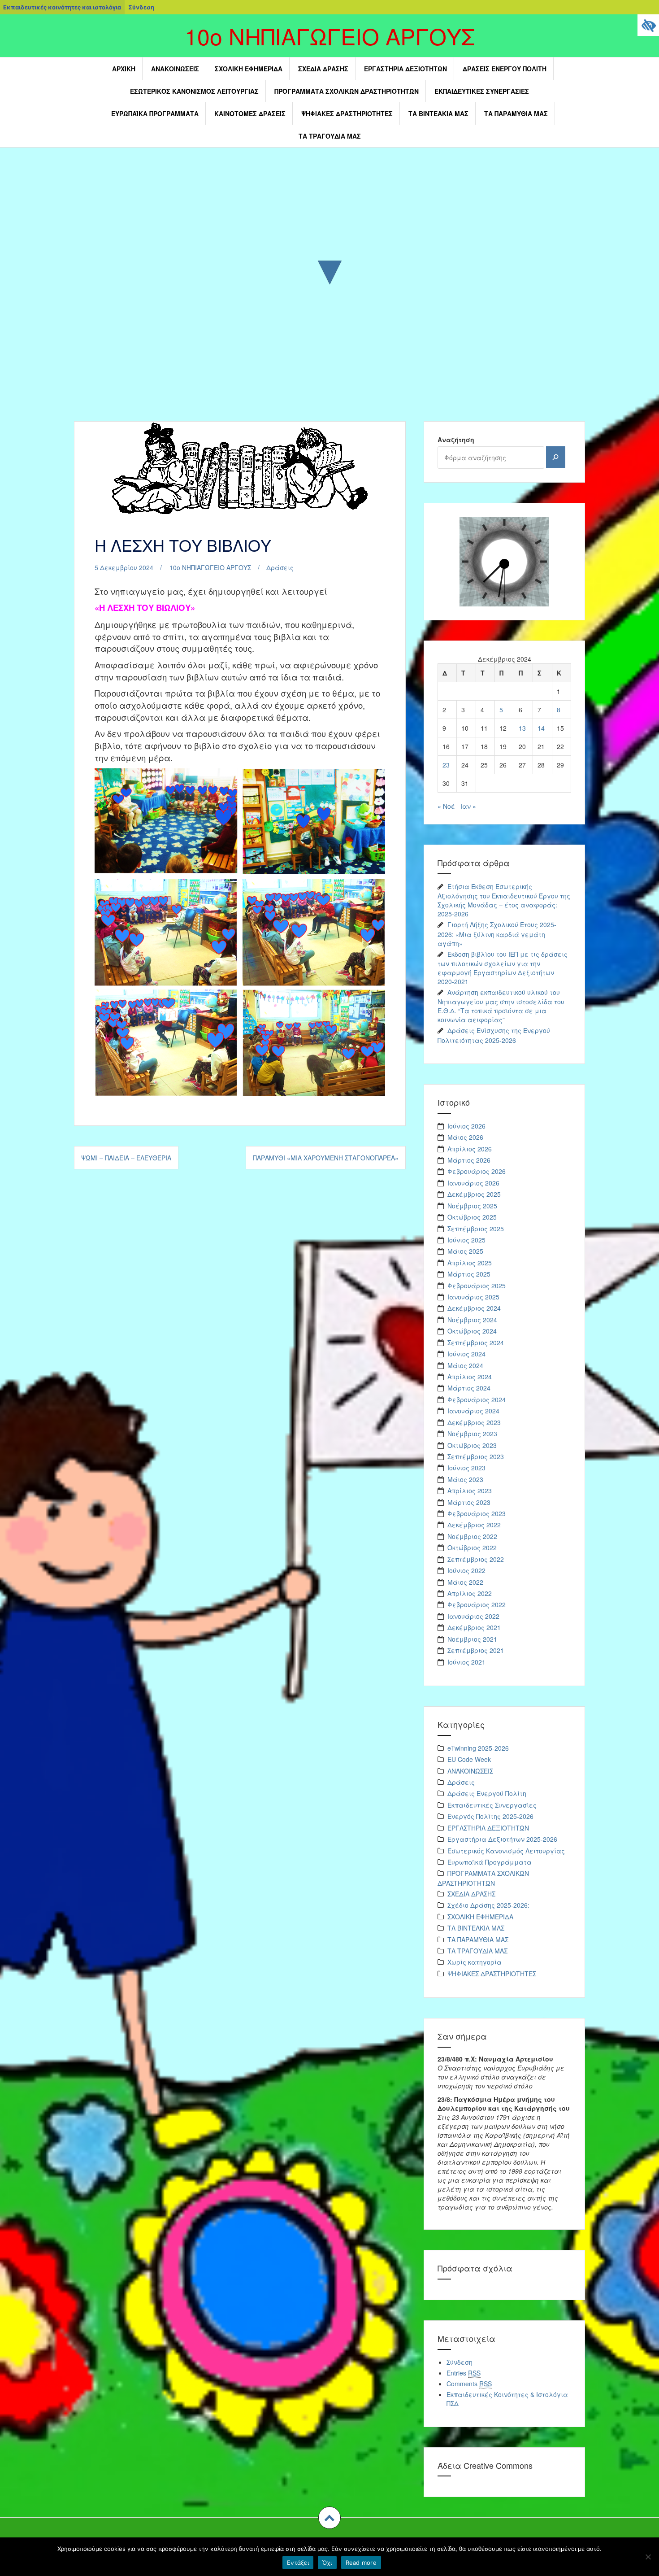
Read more (361, 2563)
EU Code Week (469, 1759)
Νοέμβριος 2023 (472, 1434)
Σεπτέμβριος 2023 (476, 1456)
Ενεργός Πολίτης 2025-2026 (490, 1816)
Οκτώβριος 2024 (472, 1331)
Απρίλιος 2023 (470, 1491)
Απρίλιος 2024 (470, 1377)
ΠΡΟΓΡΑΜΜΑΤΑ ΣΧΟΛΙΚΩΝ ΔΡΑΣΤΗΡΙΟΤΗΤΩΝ (347, 91)
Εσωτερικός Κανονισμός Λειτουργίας (194, 91)
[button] (329, 2518)
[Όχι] (648, 2557)
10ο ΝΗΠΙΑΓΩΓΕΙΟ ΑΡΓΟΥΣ (330, 36)
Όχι (327, 2563)
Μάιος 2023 (465, 1479)
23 (446, 765)
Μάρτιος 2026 (469, 1160)
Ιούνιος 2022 (466, 1570)
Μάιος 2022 (465, 1582)
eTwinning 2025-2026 (478, 1748)
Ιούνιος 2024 (466, 1354)
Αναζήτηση (456, 440)
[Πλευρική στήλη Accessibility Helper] (648, 25)
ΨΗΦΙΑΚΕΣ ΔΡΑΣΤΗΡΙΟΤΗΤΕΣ (347, 113)
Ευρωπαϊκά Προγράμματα (155, 113)
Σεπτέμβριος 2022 (476, 1559)
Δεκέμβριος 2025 (474, 1194)
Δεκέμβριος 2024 (474, 1308)
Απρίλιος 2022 (470, 1593)
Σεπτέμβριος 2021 (476, 1650)
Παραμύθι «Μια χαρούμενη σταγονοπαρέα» (326, 1158)
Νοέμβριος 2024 (472, 1320)
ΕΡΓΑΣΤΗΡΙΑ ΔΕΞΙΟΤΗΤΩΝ (405, 69)
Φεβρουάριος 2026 (477, 1171)
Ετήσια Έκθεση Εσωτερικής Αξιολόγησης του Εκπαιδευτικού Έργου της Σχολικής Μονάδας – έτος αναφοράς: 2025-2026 (504, 900)
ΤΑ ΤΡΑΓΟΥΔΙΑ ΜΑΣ (330, 136)
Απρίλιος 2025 (470, 1263)
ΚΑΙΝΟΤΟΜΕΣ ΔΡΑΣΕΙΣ (250, 113)
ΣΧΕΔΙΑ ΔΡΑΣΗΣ (323, 69)
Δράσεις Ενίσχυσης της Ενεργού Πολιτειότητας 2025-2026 (494, 1035)
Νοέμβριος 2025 (472, 1206)
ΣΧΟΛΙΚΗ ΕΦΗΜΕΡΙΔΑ (249, 69)
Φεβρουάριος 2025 (477, 1286)
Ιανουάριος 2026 (473, 1183)
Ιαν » (468, 806)
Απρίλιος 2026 (470, 1149)
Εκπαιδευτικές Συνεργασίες (482, 91)
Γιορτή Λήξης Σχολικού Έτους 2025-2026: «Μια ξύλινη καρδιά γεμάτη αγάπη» (497, 934)
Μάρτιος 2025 (469, 1274)
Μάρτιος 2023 (469, 1502)
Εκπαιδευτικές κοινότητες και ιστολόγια (62, 7)
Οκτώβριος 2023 (472, 1445)
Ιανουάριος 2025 (473, 1297)
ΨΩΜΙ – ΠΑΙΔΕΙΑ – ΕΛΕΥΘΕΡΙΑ (126, 1158)
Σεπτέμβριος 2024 (476, 1342)
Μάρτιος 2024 (469, 1388)
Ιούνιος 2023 (466, 1468)
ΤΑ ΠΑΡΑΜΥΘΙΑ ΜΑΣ (516, 113)
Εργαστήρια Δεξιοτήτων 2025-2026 (502, 1839)
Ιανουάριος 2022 (473, 1616)
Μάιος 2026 (465, 1137)
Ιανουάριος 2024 (473, 1411)
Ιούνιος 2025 (466, 1240)
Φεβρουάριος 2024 (477, 1399)
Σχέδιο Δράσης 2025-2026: (488, 1905)
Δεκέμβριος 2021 (474, 1627)
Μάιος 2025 (465, 1251)
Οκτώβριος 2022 (472, 1547)
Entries (464, 2373)
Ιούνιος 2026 (466, 1126)
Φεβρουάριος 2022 (477, 1604)
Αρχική (124, 69)
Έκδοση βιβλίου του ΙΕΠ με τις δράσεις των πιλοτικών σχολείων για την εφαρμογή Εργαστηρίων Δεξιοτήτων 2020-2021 (503, 968)
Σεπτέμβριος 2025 (476, 1229)
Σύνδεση (141, 7)
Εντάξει (298, 2563)
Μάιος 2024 (465, 1365)
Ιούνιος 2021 (466, 1662)
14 (541, 728)
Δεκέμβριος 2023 (474, 1422)
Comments (469, 2384)
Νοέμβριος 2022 (472, 1536)
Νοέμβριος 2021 (472, 1639)
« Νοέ (446, 806)
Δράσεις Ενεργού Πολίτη (505, 69)
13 (522, 728)
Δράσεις (280, 567)
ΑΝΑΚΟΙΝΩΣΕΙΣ (175, 69)
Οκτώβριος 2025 (472, 1217)
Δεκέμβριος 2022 (474, 1525)
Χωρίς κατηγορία (475, 1962)
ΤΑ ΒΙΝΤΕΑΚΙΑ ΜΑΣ (438, 113)
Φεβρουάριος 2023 (477, 1513)
